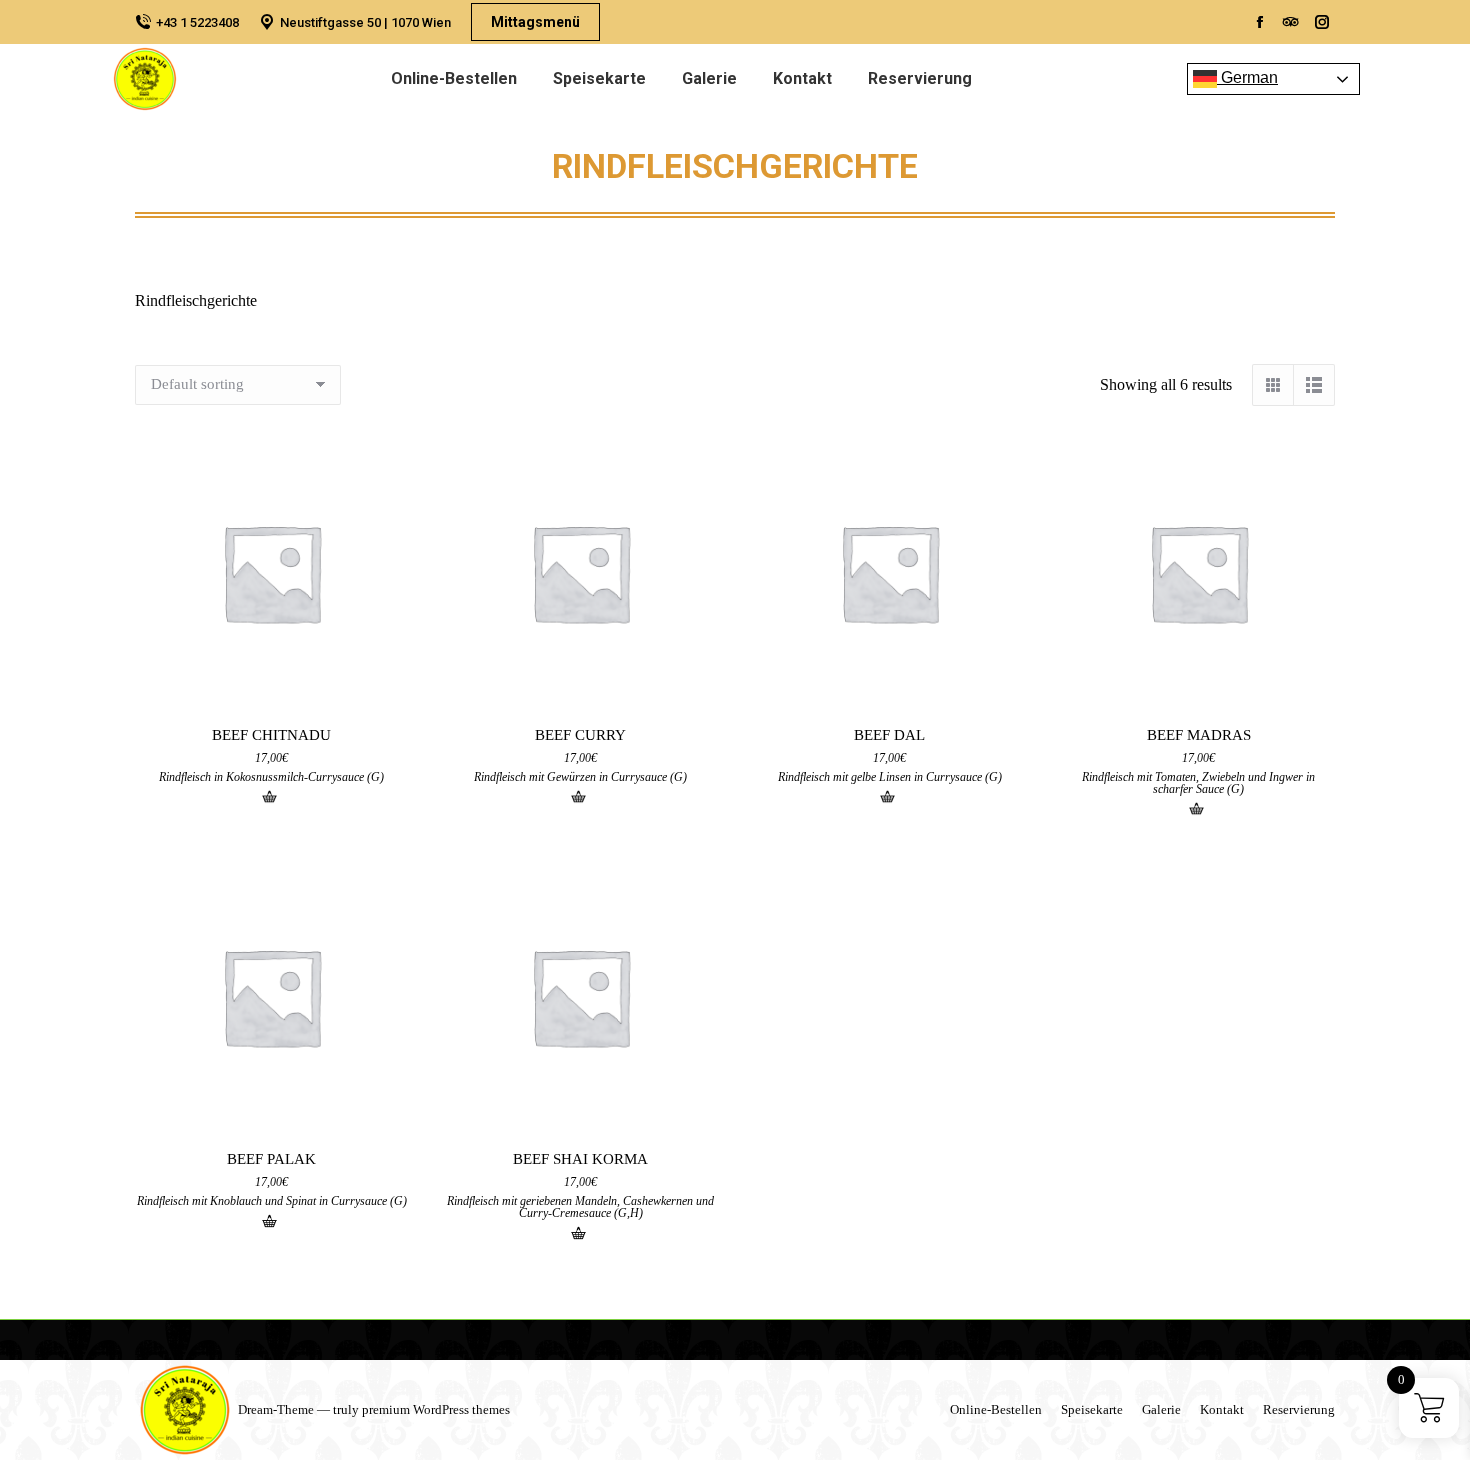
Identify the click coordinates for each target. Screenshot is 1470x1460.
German (1247, 77)
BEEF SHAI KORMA (580, 1159)
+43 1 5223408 (197, 22)
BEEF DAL (889, 735)
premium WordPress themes (436, 1409)
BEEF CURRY (580, 735)
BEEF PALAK (271, 1159)
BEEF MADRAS (1199, 735)
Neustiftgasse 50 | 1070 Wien (365, 22)
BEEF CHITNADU (271, 735)
